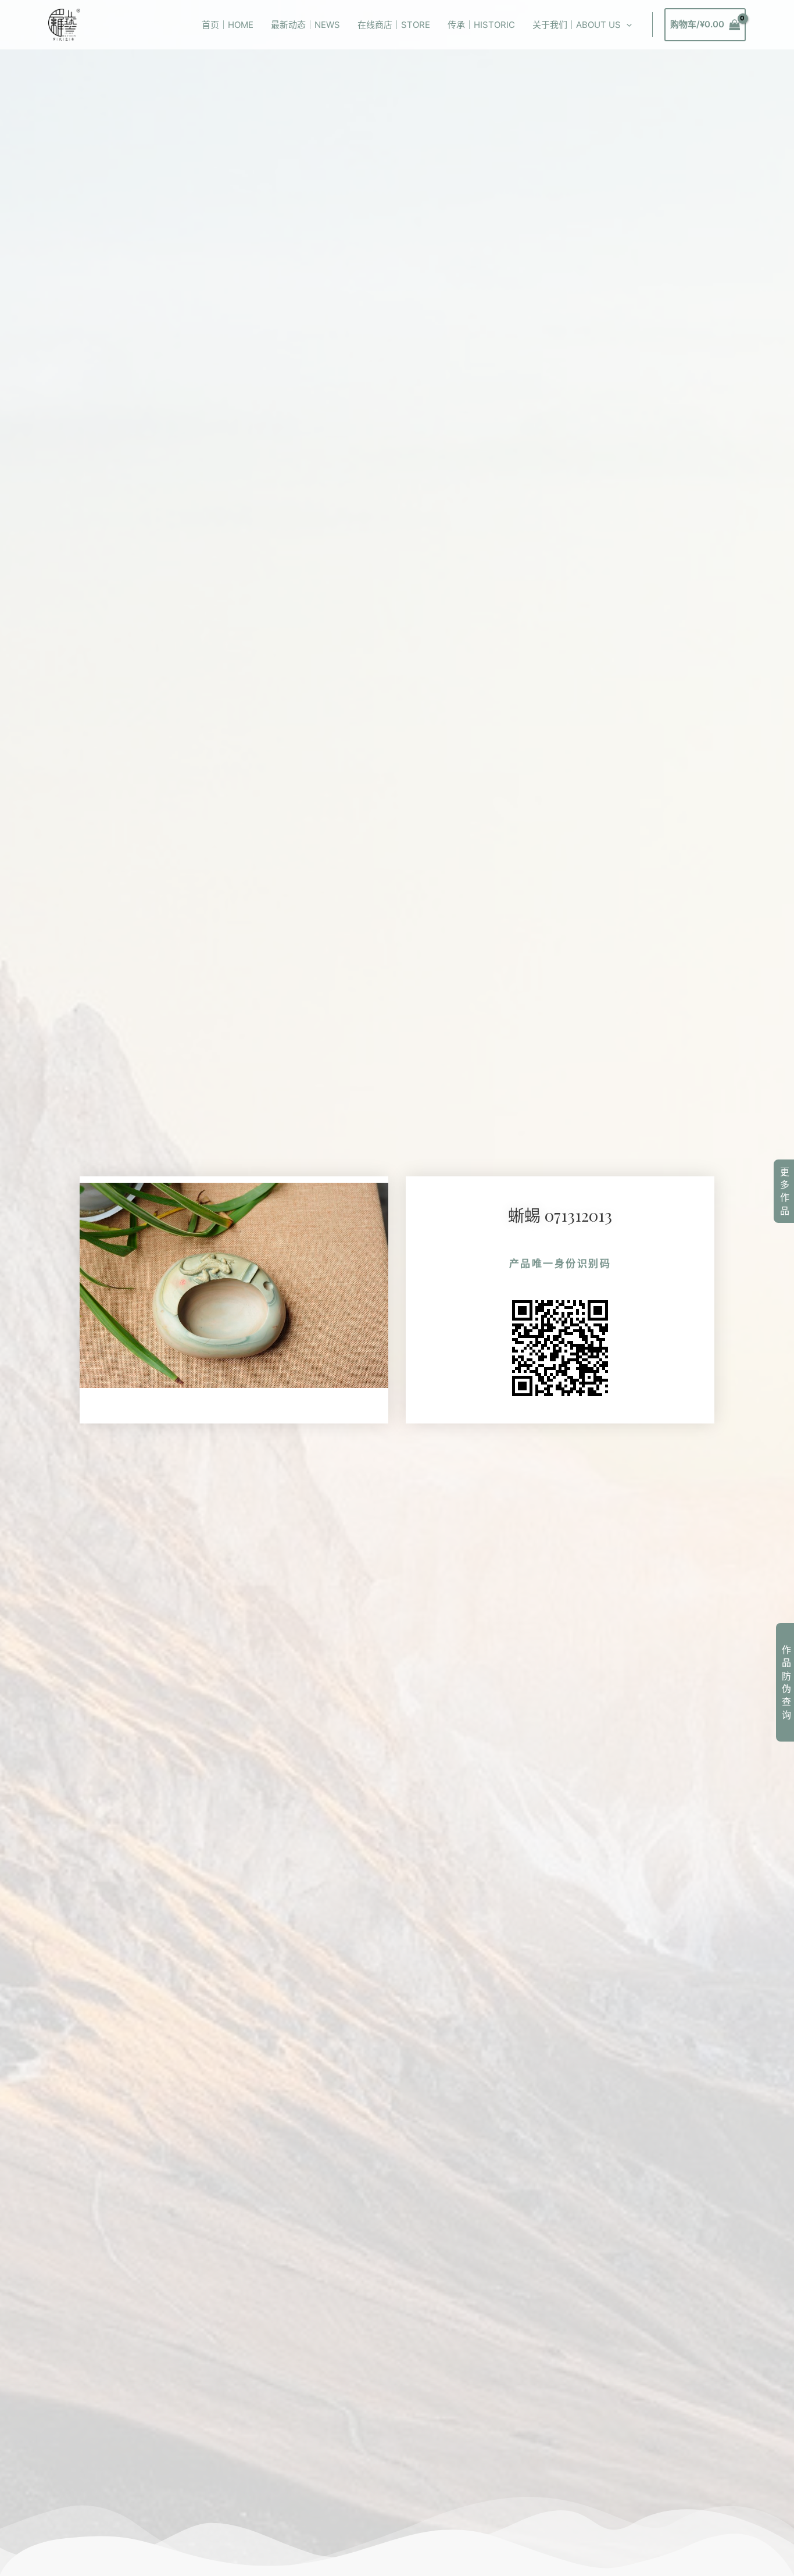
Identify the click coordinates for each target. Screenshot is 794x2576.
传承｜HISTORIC (481, 25)
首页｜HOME (228, 25)
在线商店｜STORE (394, 25)
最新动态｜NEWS (305, 25)
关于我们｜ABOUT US (577, 25)
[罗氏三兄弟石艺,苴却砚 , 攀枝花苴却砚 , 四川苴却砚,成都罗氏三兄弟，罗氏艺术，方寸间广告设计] (64, 24)
